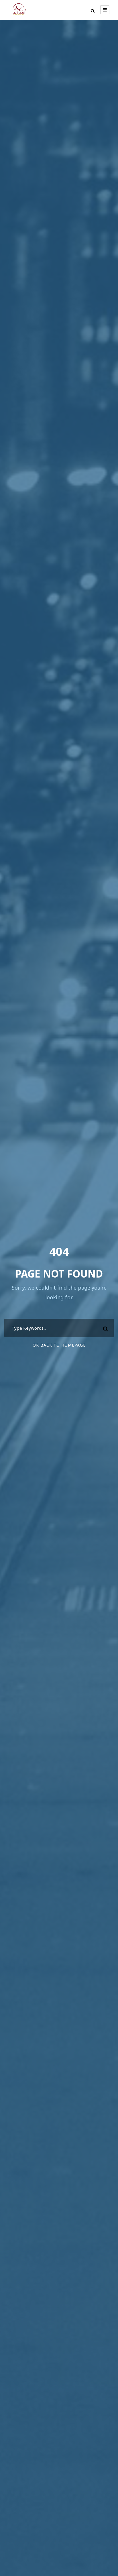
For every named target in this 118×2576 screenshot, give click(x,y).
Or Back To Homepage (59, 1345)
